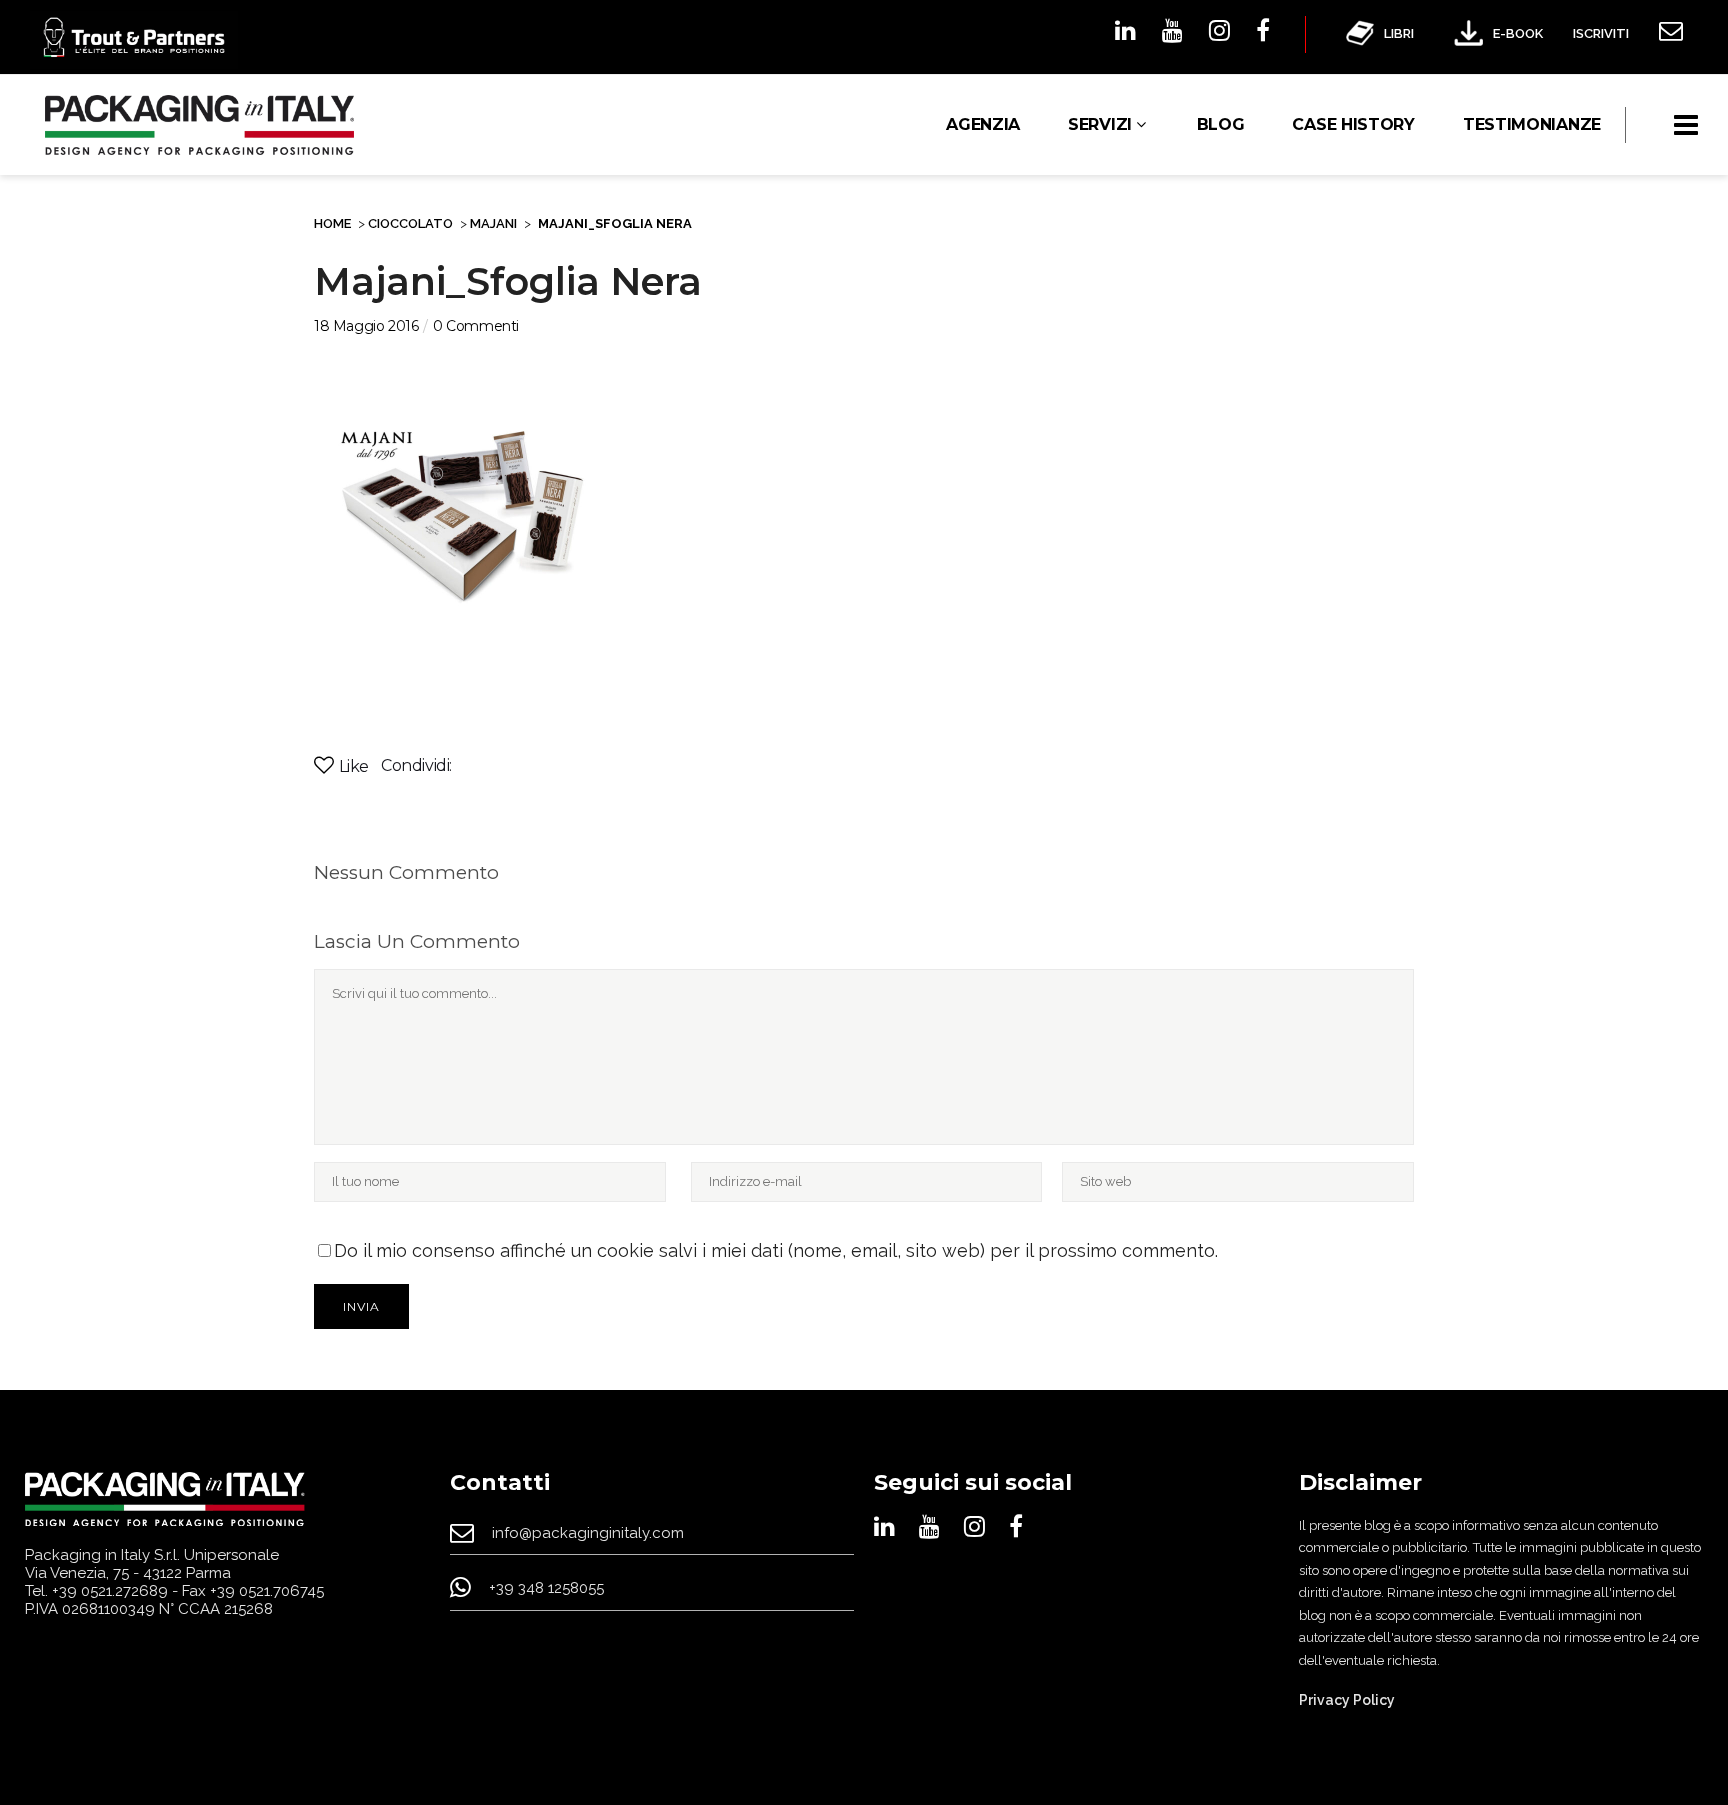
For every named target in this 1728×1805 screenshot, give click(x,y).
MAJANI (493, 223)
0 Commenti (476, 326)
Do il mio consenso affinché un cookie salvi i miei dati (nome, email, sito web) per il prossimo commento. (776, 1250)
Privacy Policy (1347, 1700)
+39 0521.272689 (110, 1591)
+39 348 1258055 (546, 1589)
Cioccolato (410, 223)
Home (332, 223)
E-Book (1518, 33)
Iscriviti (1601, 33)
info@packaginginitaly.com (588, 1533)
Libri (1399, 33)
